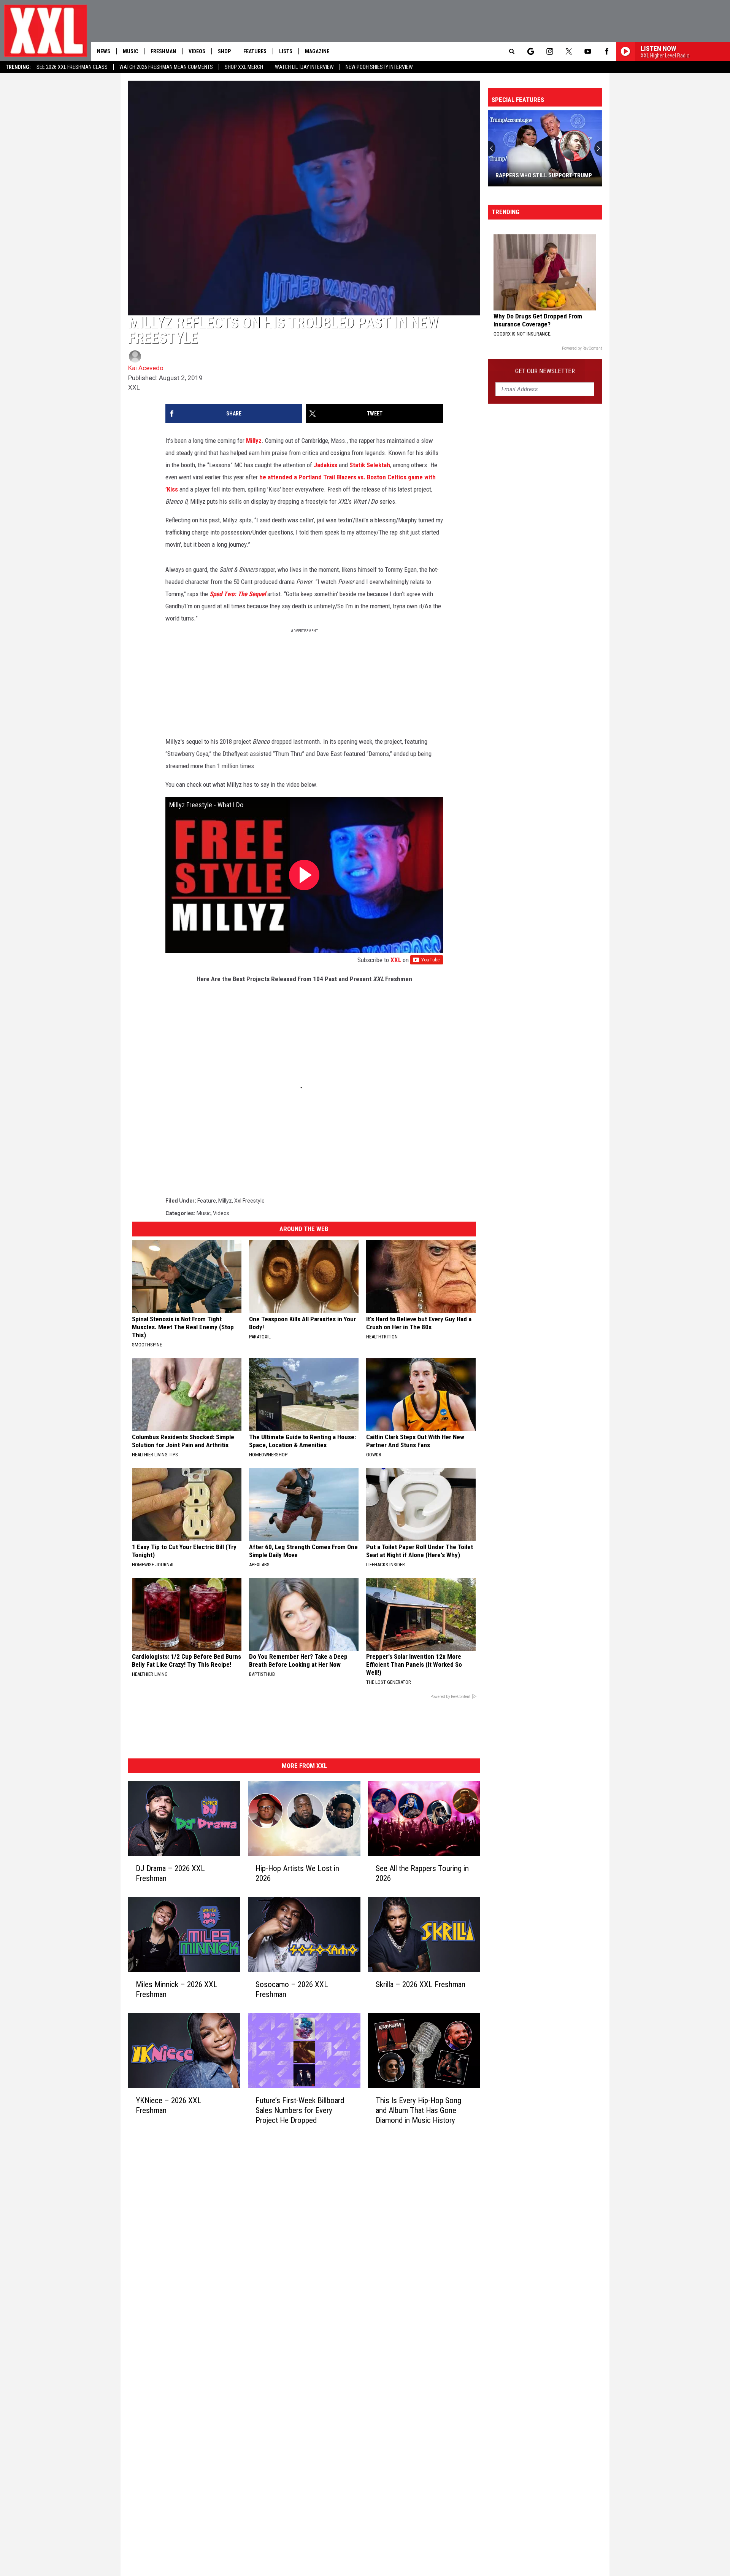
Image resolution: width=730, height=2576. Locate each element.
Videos (197, 51)
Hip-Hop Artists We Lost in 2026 (297, 1873)
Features (255, 51)
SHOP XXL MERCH (244, 67)
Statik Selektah (370, 465)
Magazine (317, 51)
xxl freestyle (249, 1201)
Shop (224, 51)
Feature (207, 1201)
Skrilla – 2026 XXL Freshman (421, 1984)
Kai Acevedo (146, 368)
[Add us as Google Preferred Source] (531, 51)
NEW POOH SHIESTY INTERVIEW (379, 67)
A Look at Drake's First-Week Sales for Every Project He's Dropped (544, 172)
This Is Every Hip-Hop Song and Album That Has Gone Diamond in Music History (418, 2110)
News (104, 51)
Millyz (254, 441)
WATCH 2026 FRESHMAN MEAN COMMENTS (166, 67)
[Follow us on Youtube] (588, 51)
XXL (396, 960)
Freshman (163, 51)
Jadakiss (325, 465)
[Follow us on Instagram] (550, 51)
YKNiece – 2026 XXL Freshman (169, 2105)
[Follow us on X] (569, 51)
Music (130, 51)
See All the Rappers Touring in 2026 (422, 1873)
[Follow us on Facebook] (607, 51)
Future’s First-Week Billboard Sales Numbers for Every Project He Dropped (300, 2110)
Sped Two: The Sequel (238, 594)
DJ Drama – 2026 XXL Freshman (170, 1873)
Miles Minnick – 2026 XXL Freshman (177, 1989)
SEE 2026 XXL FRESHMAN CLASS (72, 67)
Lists (286, 51)
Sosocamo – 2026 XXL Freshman (292, 1989)
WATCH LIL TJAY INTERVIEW (304, 67)
